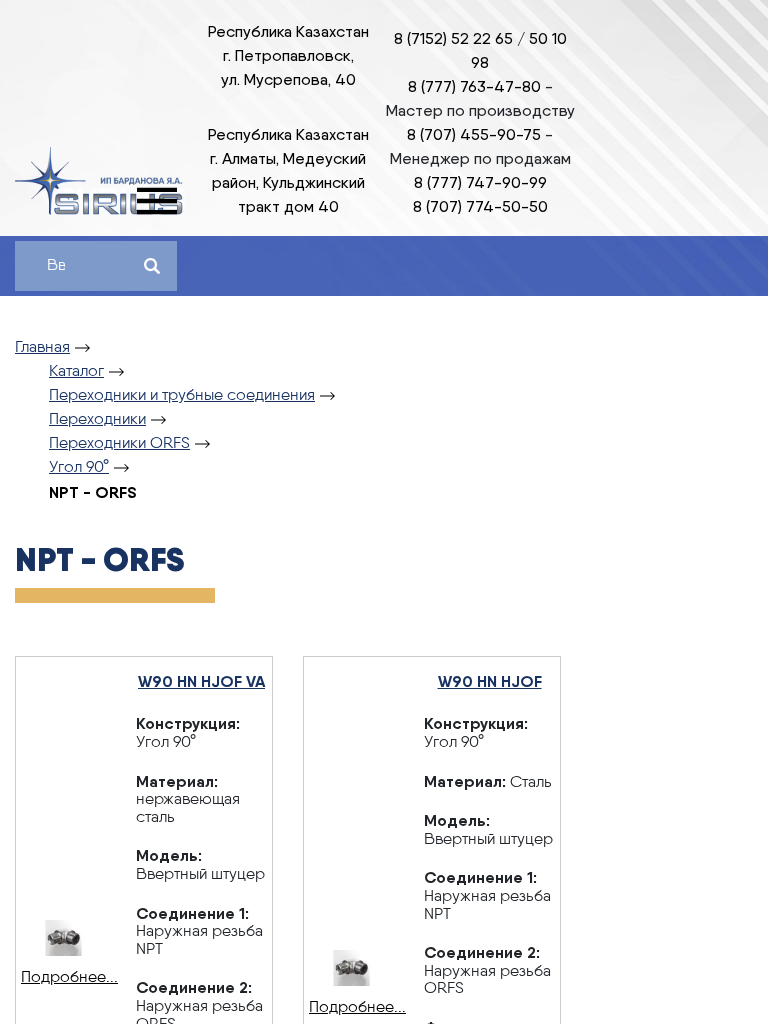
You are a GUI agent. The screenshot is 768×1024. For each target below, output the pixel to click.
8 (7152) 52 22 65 (453, 38)
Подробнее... (63, 978)
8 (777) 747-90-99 (480, 182)
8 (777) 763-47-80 (474, 86)
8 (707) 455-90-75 (474, 134)
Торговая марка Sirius (100, 181)
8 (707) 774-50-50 (480, 206)
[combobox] (56, 266)
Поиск (152, 266)
